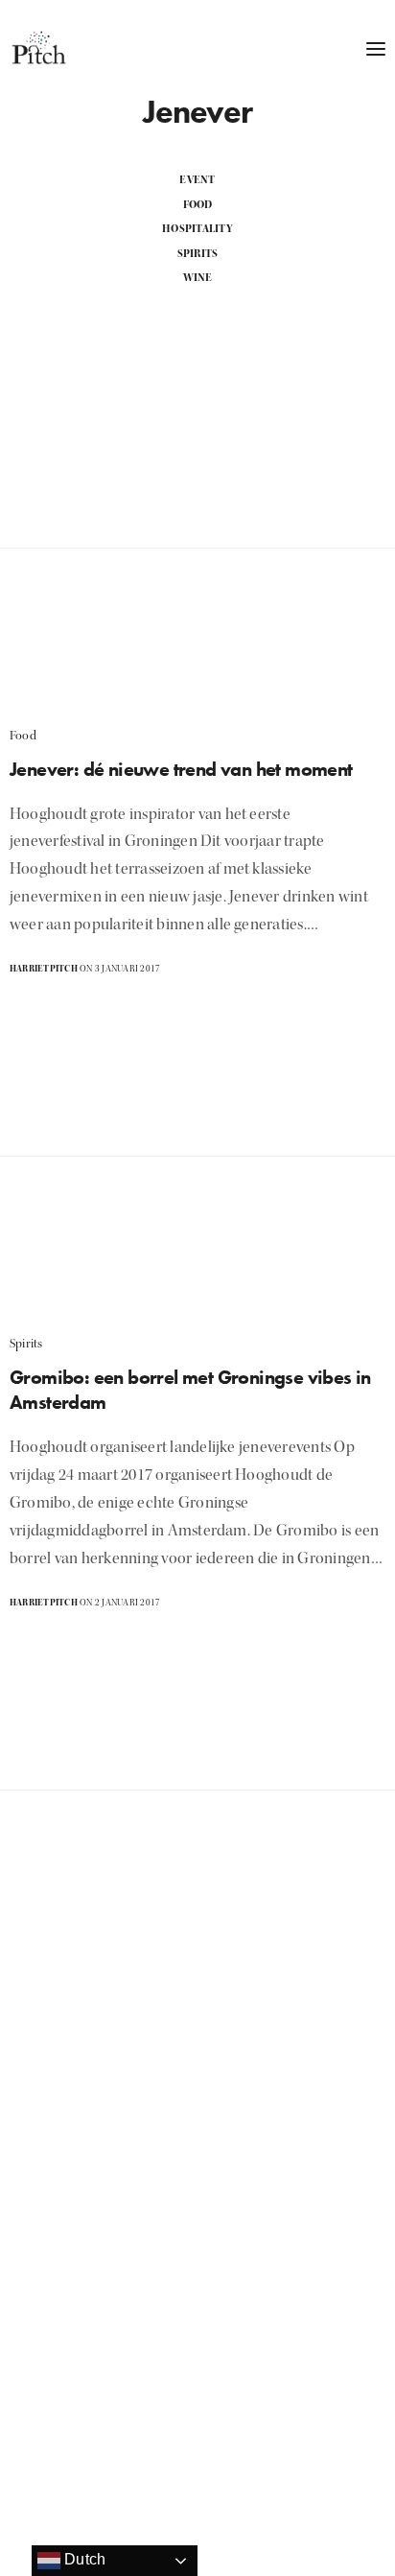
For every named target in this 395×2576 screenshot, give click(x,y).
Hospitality (197, 229)
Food (198, 205)
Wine (198, 278)
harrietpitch (44, 969)
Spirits (198, 254)
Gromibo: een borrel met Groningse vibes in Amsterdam (190, 1390)
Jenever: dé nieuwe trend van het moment (181, 769)
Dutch (83, 2559)
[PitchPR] (38, 48)
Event (197, 180)
